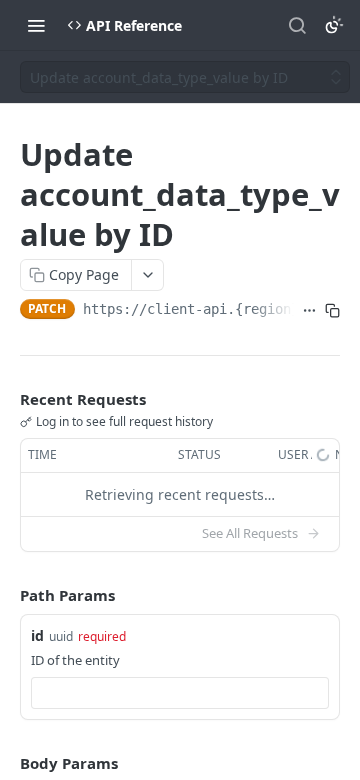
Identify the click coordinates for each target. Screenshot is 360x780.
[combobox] (180, 693)
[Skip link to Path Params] (6, 595)
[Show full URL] (309, 311)
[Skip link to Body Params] (6, 764)
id (37, 635)
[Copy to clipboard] (332, 311)
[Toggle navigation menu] (36, 25)
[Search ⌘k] (297, 25)
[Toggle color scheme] (334, 25)
